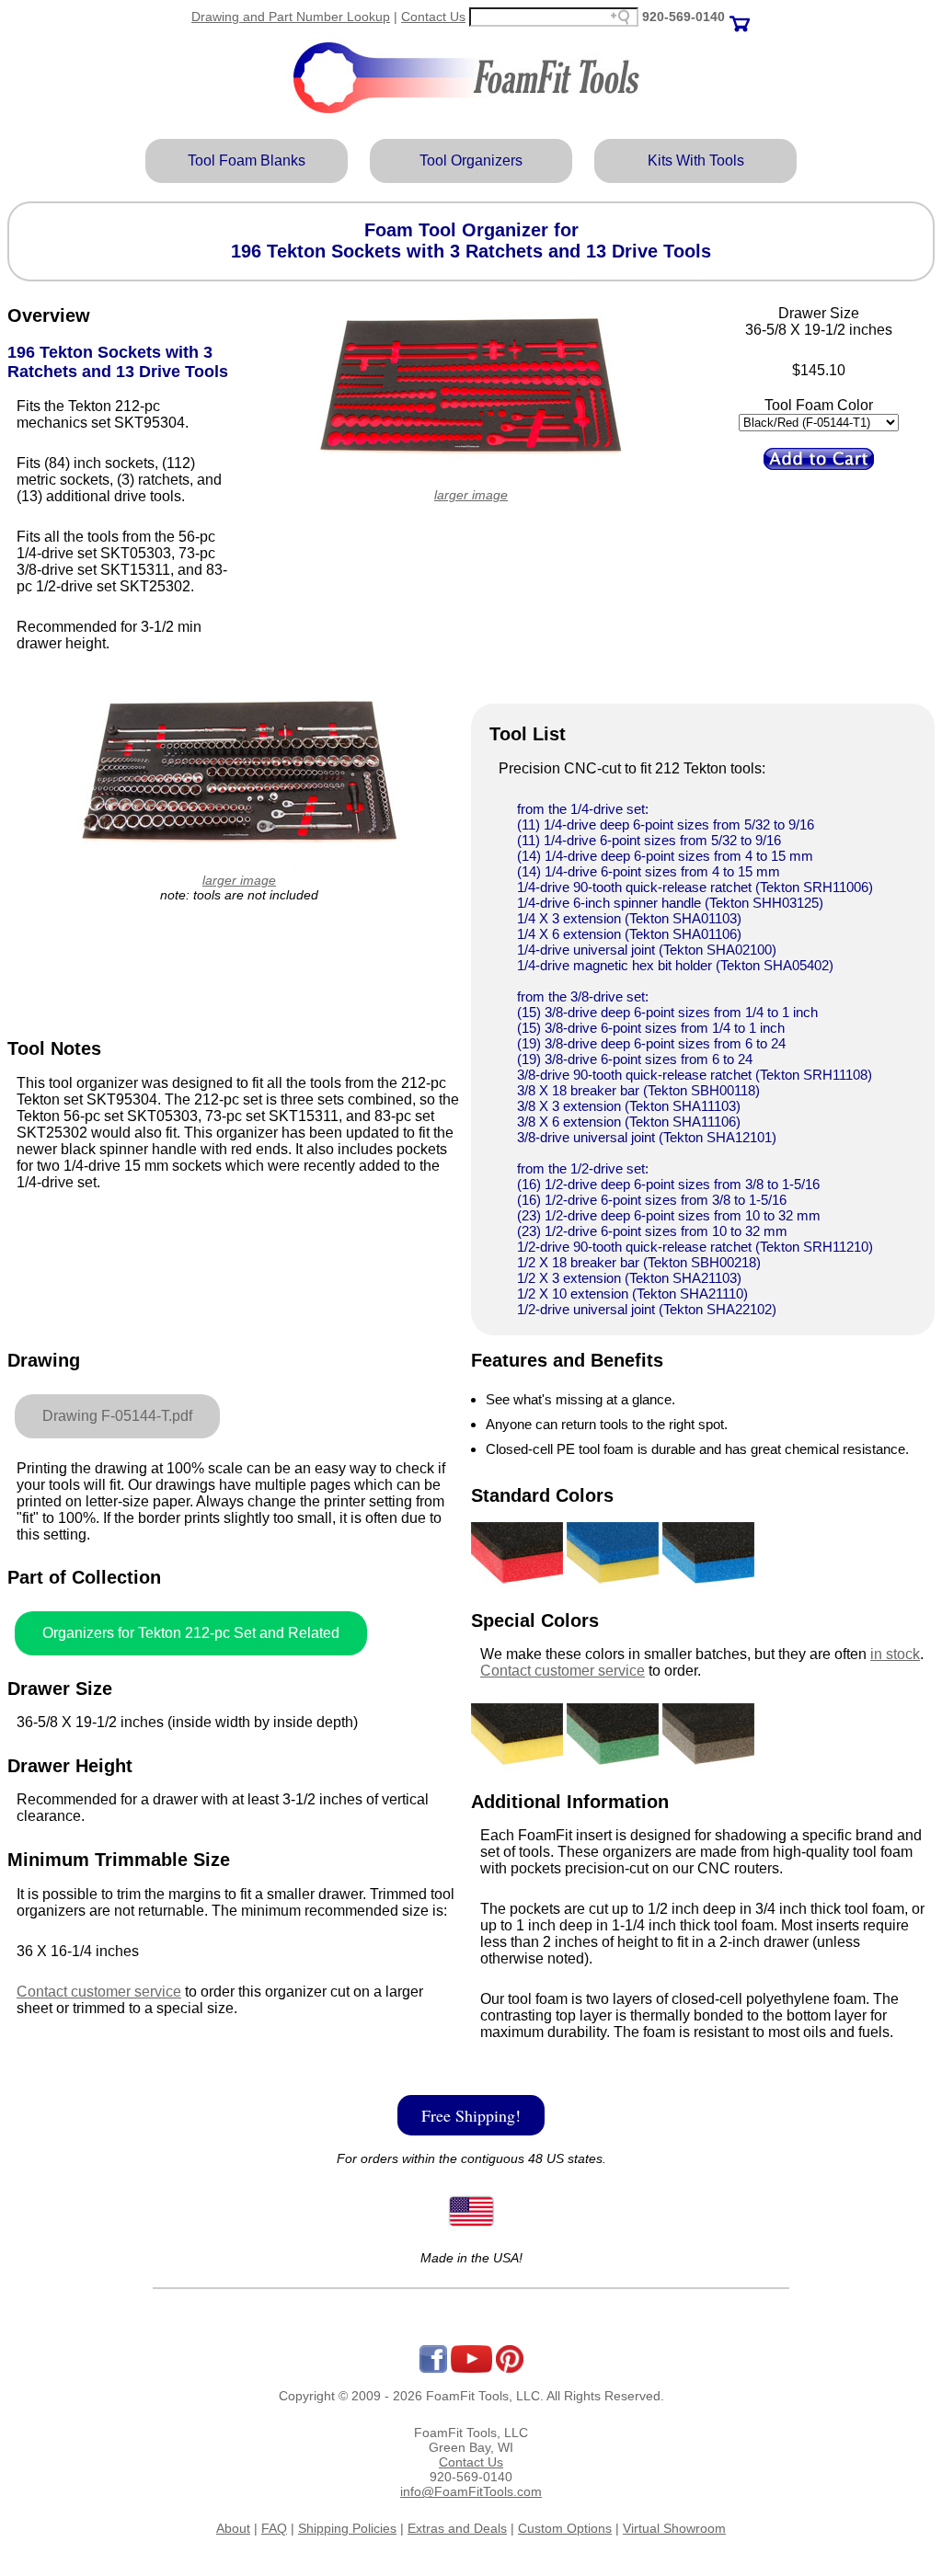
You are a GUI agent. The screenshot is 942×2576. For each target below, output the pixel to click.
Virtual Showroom (674, 2528)
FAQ (274, 2528)
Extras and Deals (457, 2528)
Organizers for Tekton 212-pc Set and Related (191, 1633)
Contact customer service (99, 1992)
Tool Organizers (471, 160)
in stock (895, 1654)
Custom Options (565, 2528)
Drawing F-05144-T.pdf (117, 1416)
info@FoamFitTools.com (471, 2491)
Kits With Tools (696, 160)
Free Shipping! (471, 2115)
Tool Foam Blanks (247, 160)
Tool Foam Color (819, 405)
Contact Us (433, 17)
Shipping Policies (347, 2528)
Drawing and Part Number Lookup (291, 17)
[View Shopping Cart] (740, 17)
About (233, 2528)
